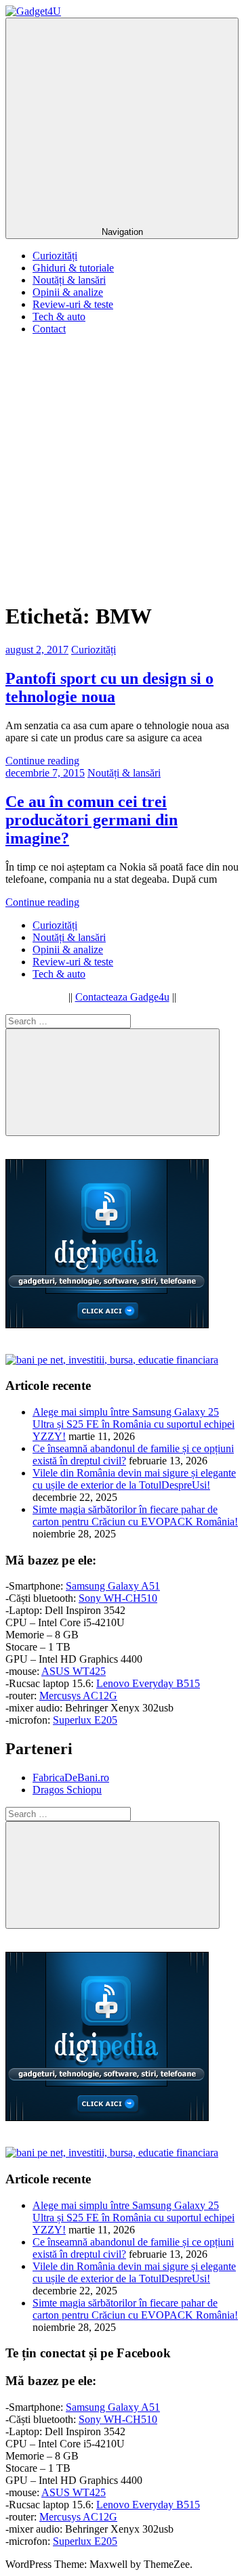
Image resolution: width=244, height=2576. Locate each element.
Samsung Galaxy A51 (113, 1586)
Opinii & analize (68, 292)
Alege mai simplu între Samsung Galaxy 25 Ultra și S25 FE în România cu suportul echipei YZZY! (134, 1424)
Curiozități (55, 256)
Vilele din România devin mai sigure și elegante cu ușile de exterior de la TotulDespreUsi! (134, 1479)
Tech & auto (59, 316)
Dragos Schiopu (67, 1790)
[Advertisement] (122, 468)
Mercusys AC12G (78, 1696)
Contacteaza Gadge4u (122, 997)
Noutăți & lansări (69, 280)
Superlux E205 (85, 1720)
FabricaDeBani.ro (71, 1777)
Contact (49, 329)
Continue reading (42, 761)
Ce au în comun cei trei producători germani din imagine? (91, 820)
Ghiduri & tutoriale (73, 268)
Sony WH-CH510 (118, 1598)
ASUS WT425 (74, 1671)
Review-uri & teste (73, 304)
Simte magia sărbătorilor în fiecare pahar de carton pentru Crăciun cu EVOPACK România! (135, 1515)
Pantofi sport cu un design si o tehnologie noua (109, 687)
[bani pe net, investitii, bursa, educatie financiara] (112, 1360)
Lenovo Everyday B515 (148, 1683)
